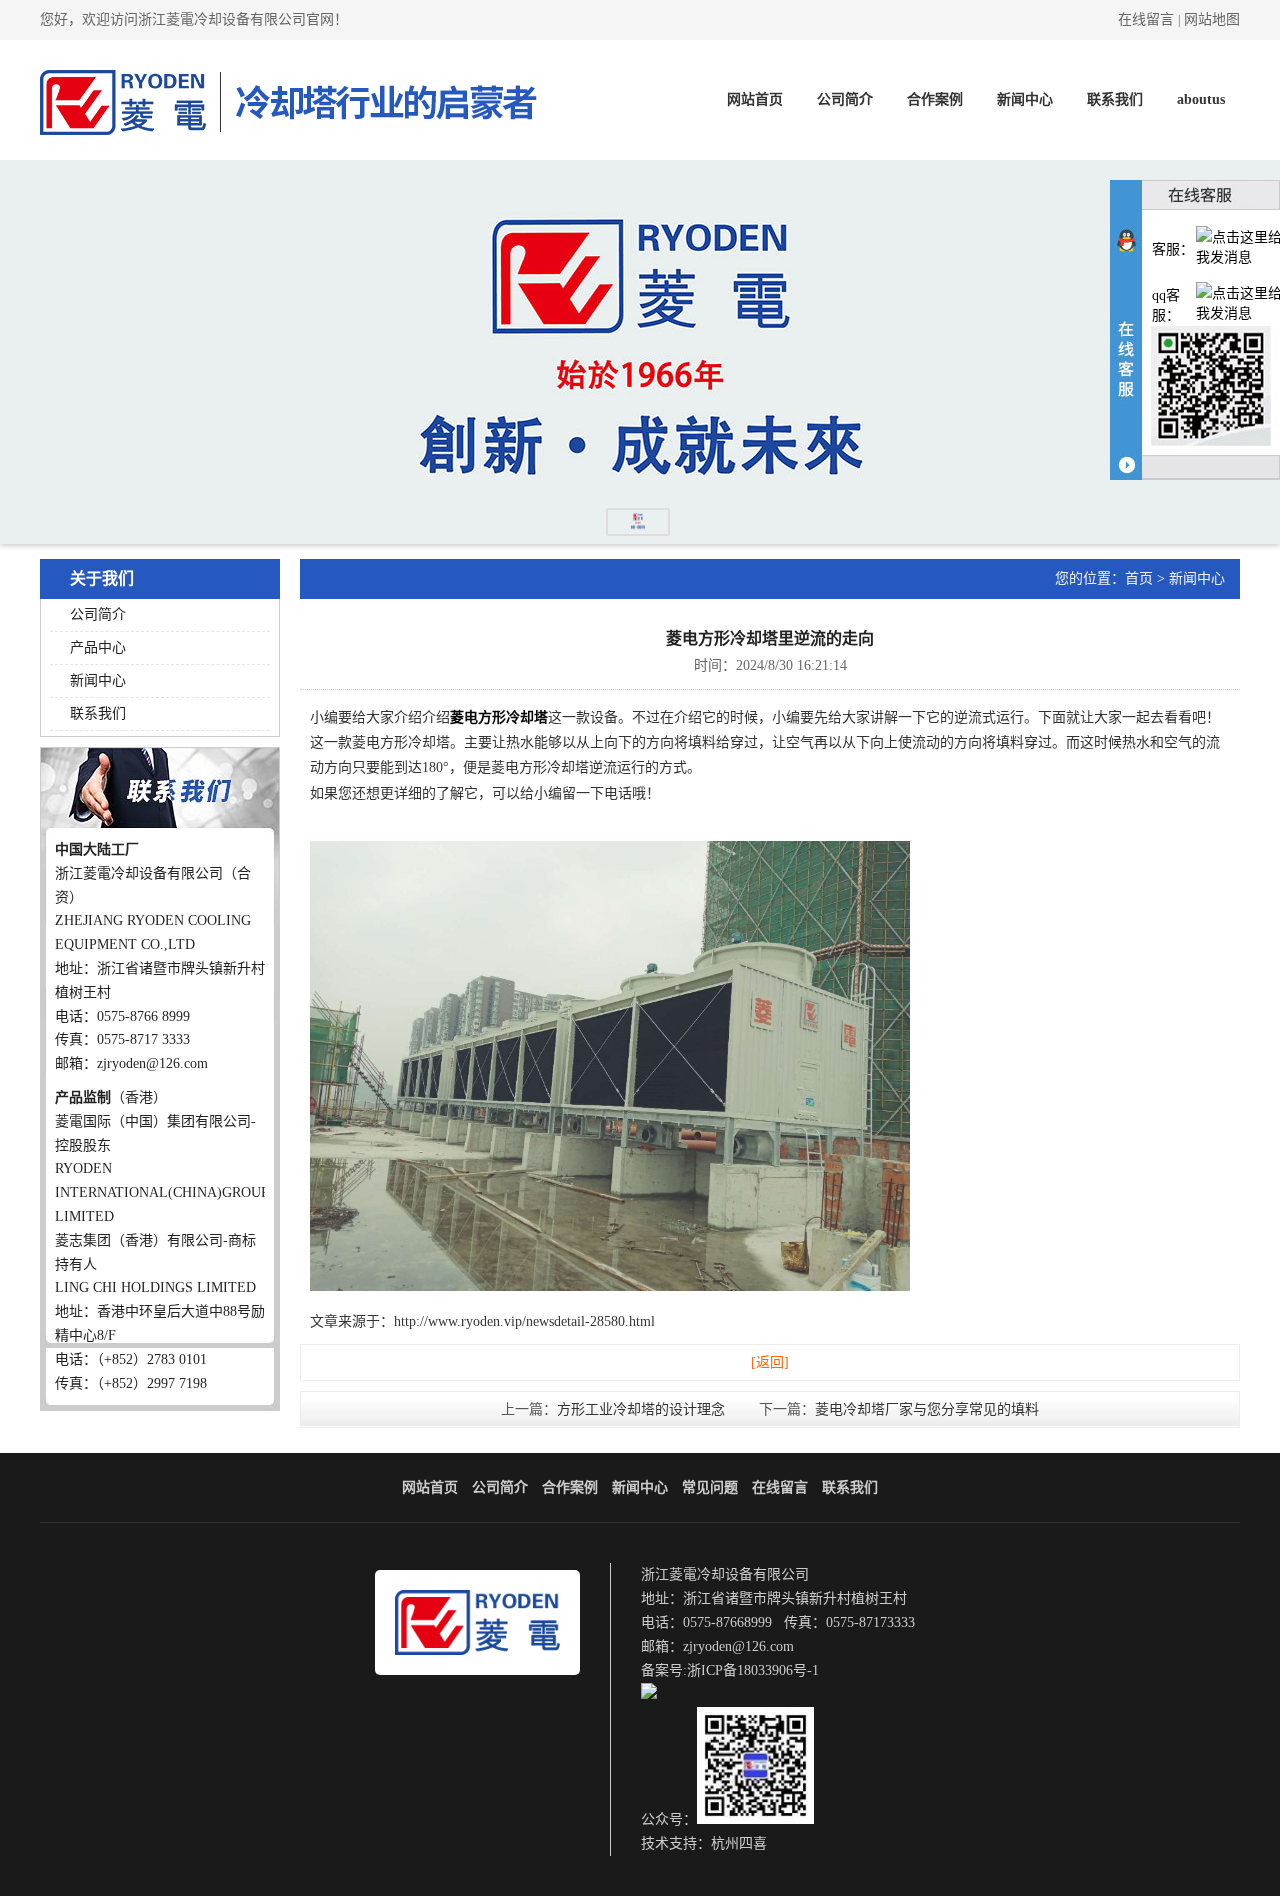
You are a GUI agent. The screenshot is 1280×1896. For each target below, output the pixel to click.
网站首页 (755, 99)
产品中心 (98, 647)
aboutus (1201, 99)
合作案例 (935, 99)
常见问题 (710, 1487)
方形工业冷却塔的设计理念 (641, 1409)
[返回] (770, 1362)
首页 (1139, 578)
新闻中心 (1025, 99)
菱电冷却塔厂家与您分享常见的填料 (927, 1409)
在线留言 (1146, 19)
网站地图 (1212, 19)
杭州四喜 (739, 1843)
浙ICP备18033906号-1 (753, 1670)
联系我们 (1115, 99)
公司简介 (845, 99)
